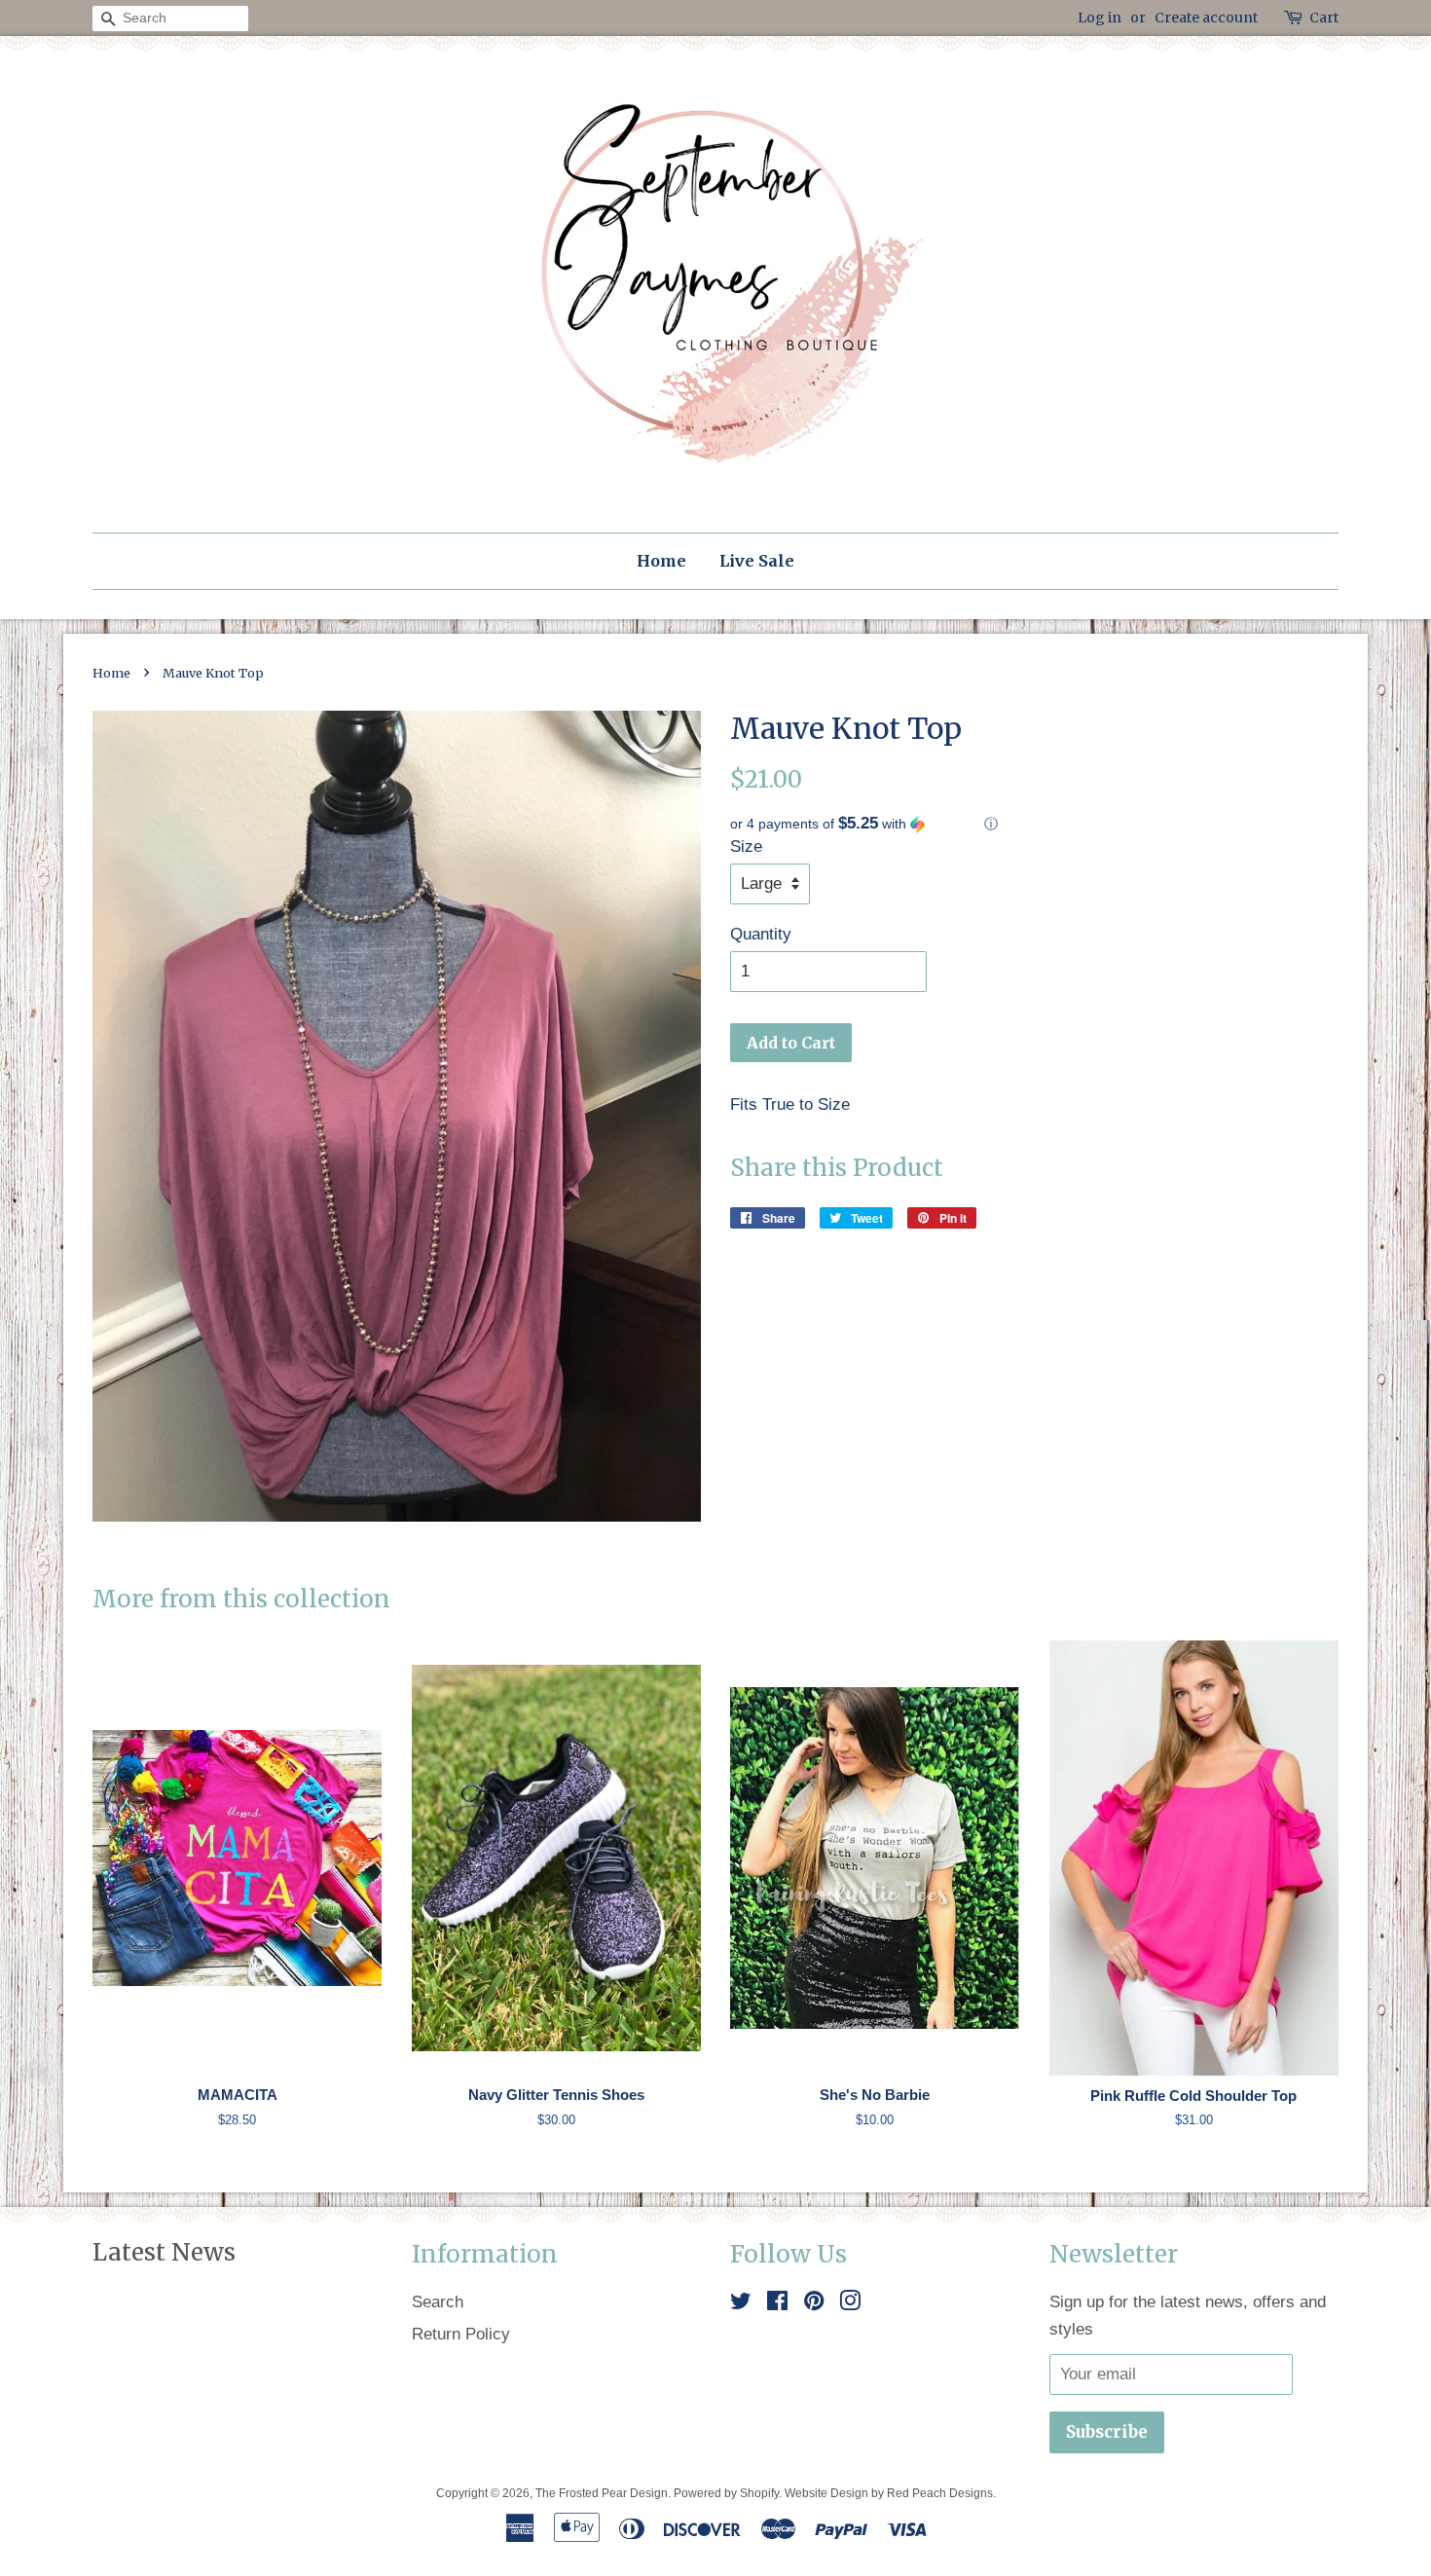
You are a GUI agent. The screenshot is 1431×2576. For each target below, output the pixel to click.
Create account (1206, 18)
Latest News (164, 2252)
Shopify (759, 2493)
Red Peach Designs (940, 2493)
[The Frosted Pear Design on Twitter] (741, 2304)
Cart (1324, 18)
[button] (1034, 824)
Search (438, 2302)
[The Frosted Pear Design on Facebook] (777, 2304)
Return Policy (461, 2334)
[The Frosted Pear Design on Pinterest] (814, 2304)
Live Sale (757, 561)
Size (746, 846)
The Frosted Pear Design (602, 2493)
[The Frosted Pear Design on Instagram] (850, 2304)
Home (661, 561)
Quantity (761, 934)
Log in (1100, 18)
